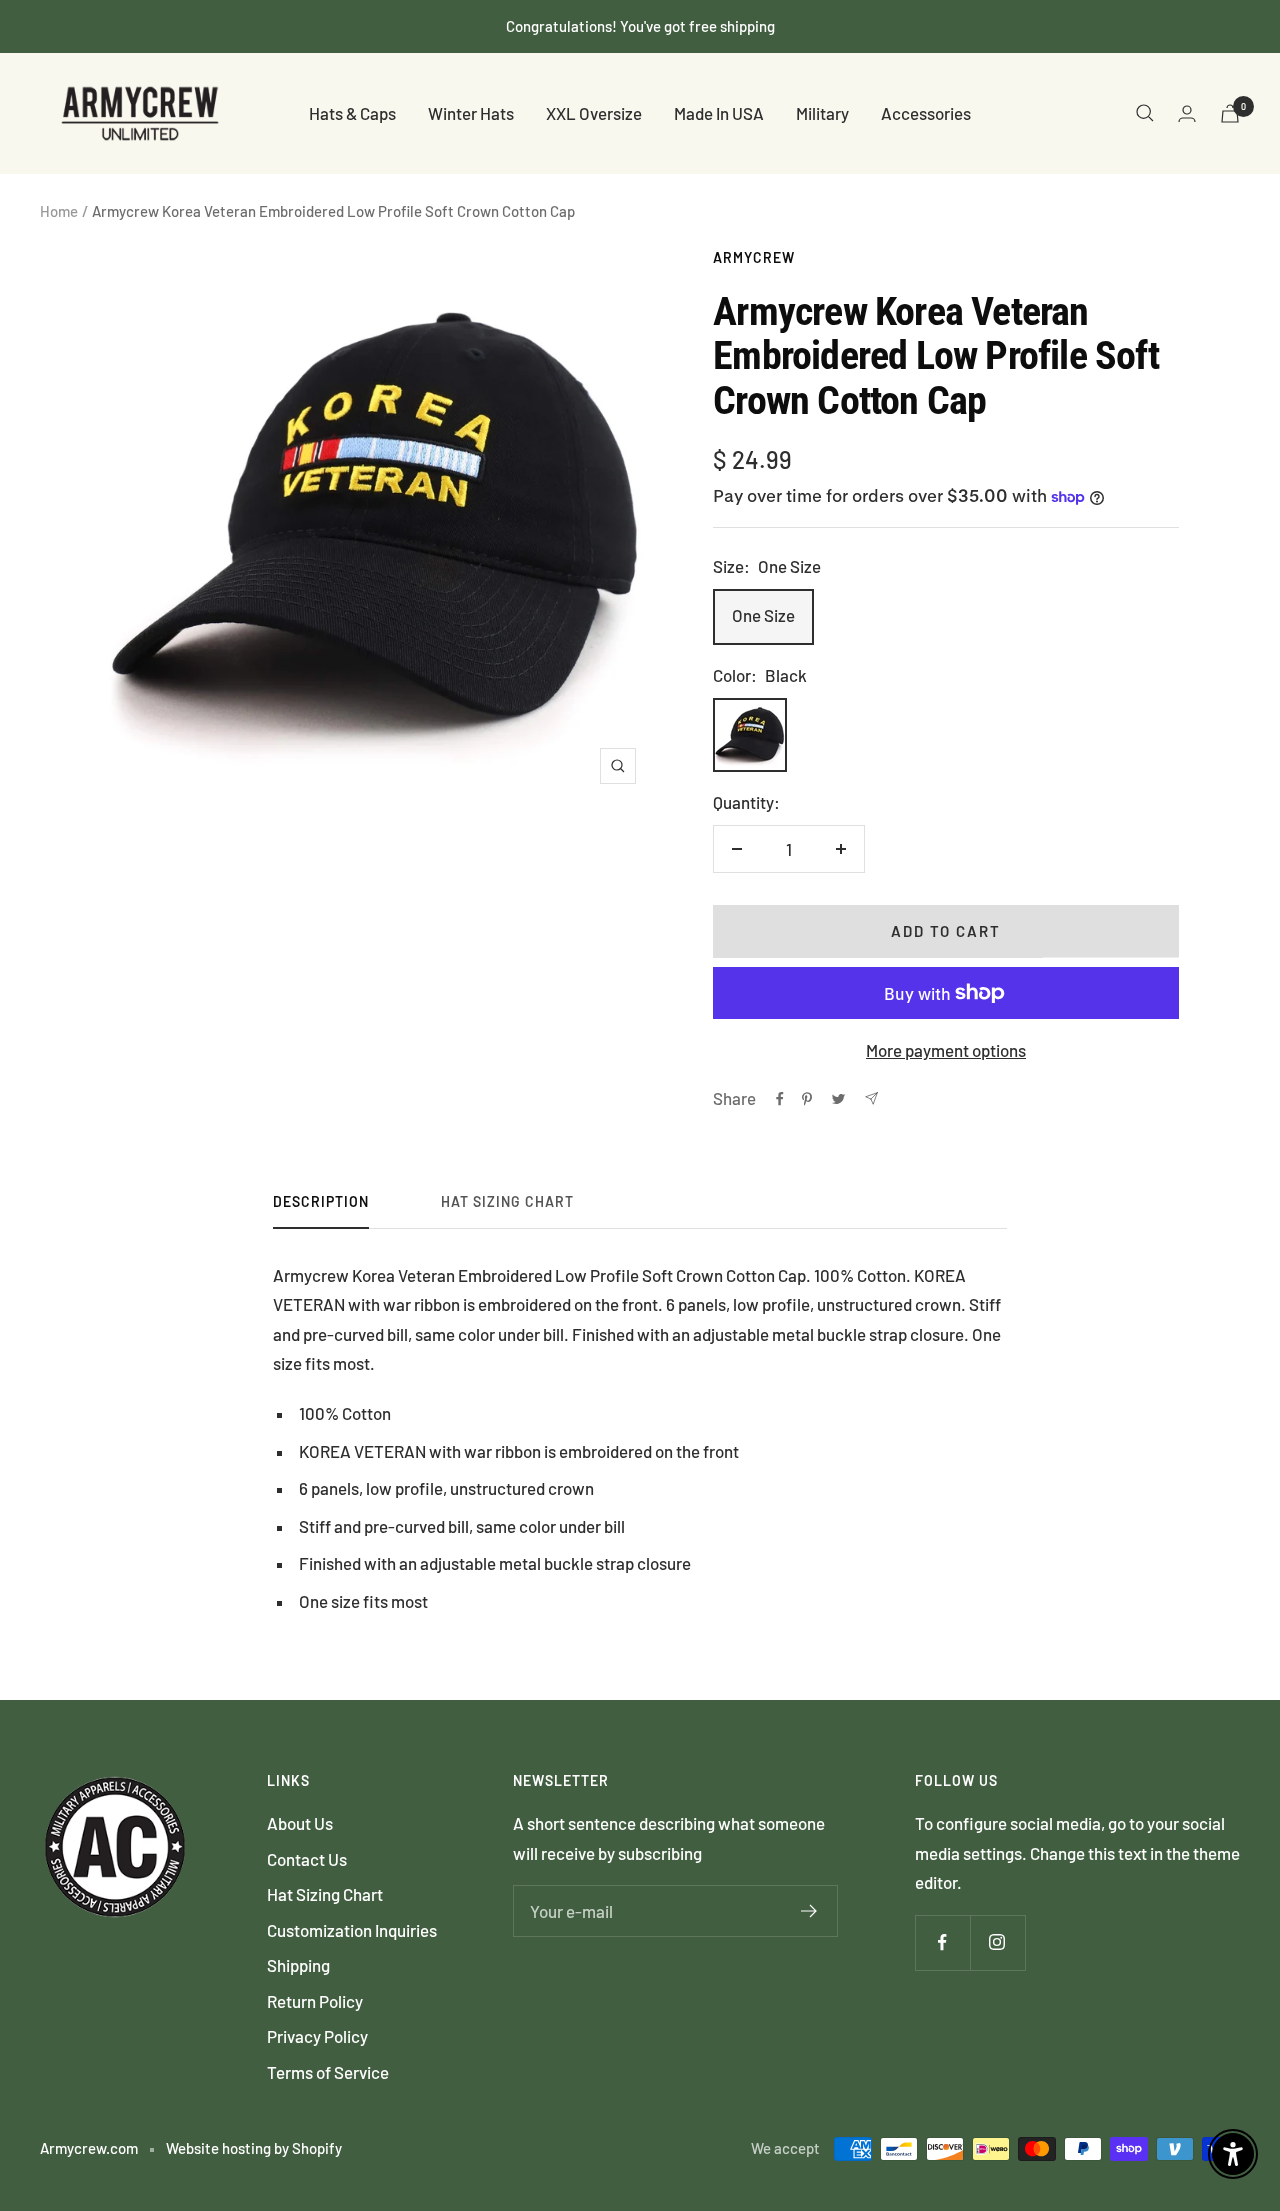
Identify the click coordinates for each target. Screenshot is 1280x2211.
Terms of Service (328, 2072)
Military (822, 113)
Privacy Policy (317, 2036)
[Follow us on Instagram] (997, 1942)
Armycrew (754, 257)
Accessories (926, 113)
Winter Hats (471, 113)
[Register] (809, 1911)
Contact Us (307, 1859)
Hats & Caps (352, 113)
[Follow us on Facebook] (942, 1942)
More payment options (946, 1050)
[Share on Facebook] (780, 1099)
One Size (763, 615)
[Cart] (1230, 113)
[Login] (1187, 113)
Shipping (298, 1965)
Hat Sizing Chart (507, 1201)
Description (321, 1201)
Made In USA (719, 113)
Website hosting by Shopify (254, 2148)
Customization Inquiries (352, 1930)
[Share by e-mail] (871, 1098)
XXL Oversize (594, 113)
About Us (300, 1823)
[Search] (1145, 113)
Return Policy (315, 2001)
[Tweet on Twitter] (838, 1099)
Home (59, 211)
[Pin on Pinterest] (807, 1099)
